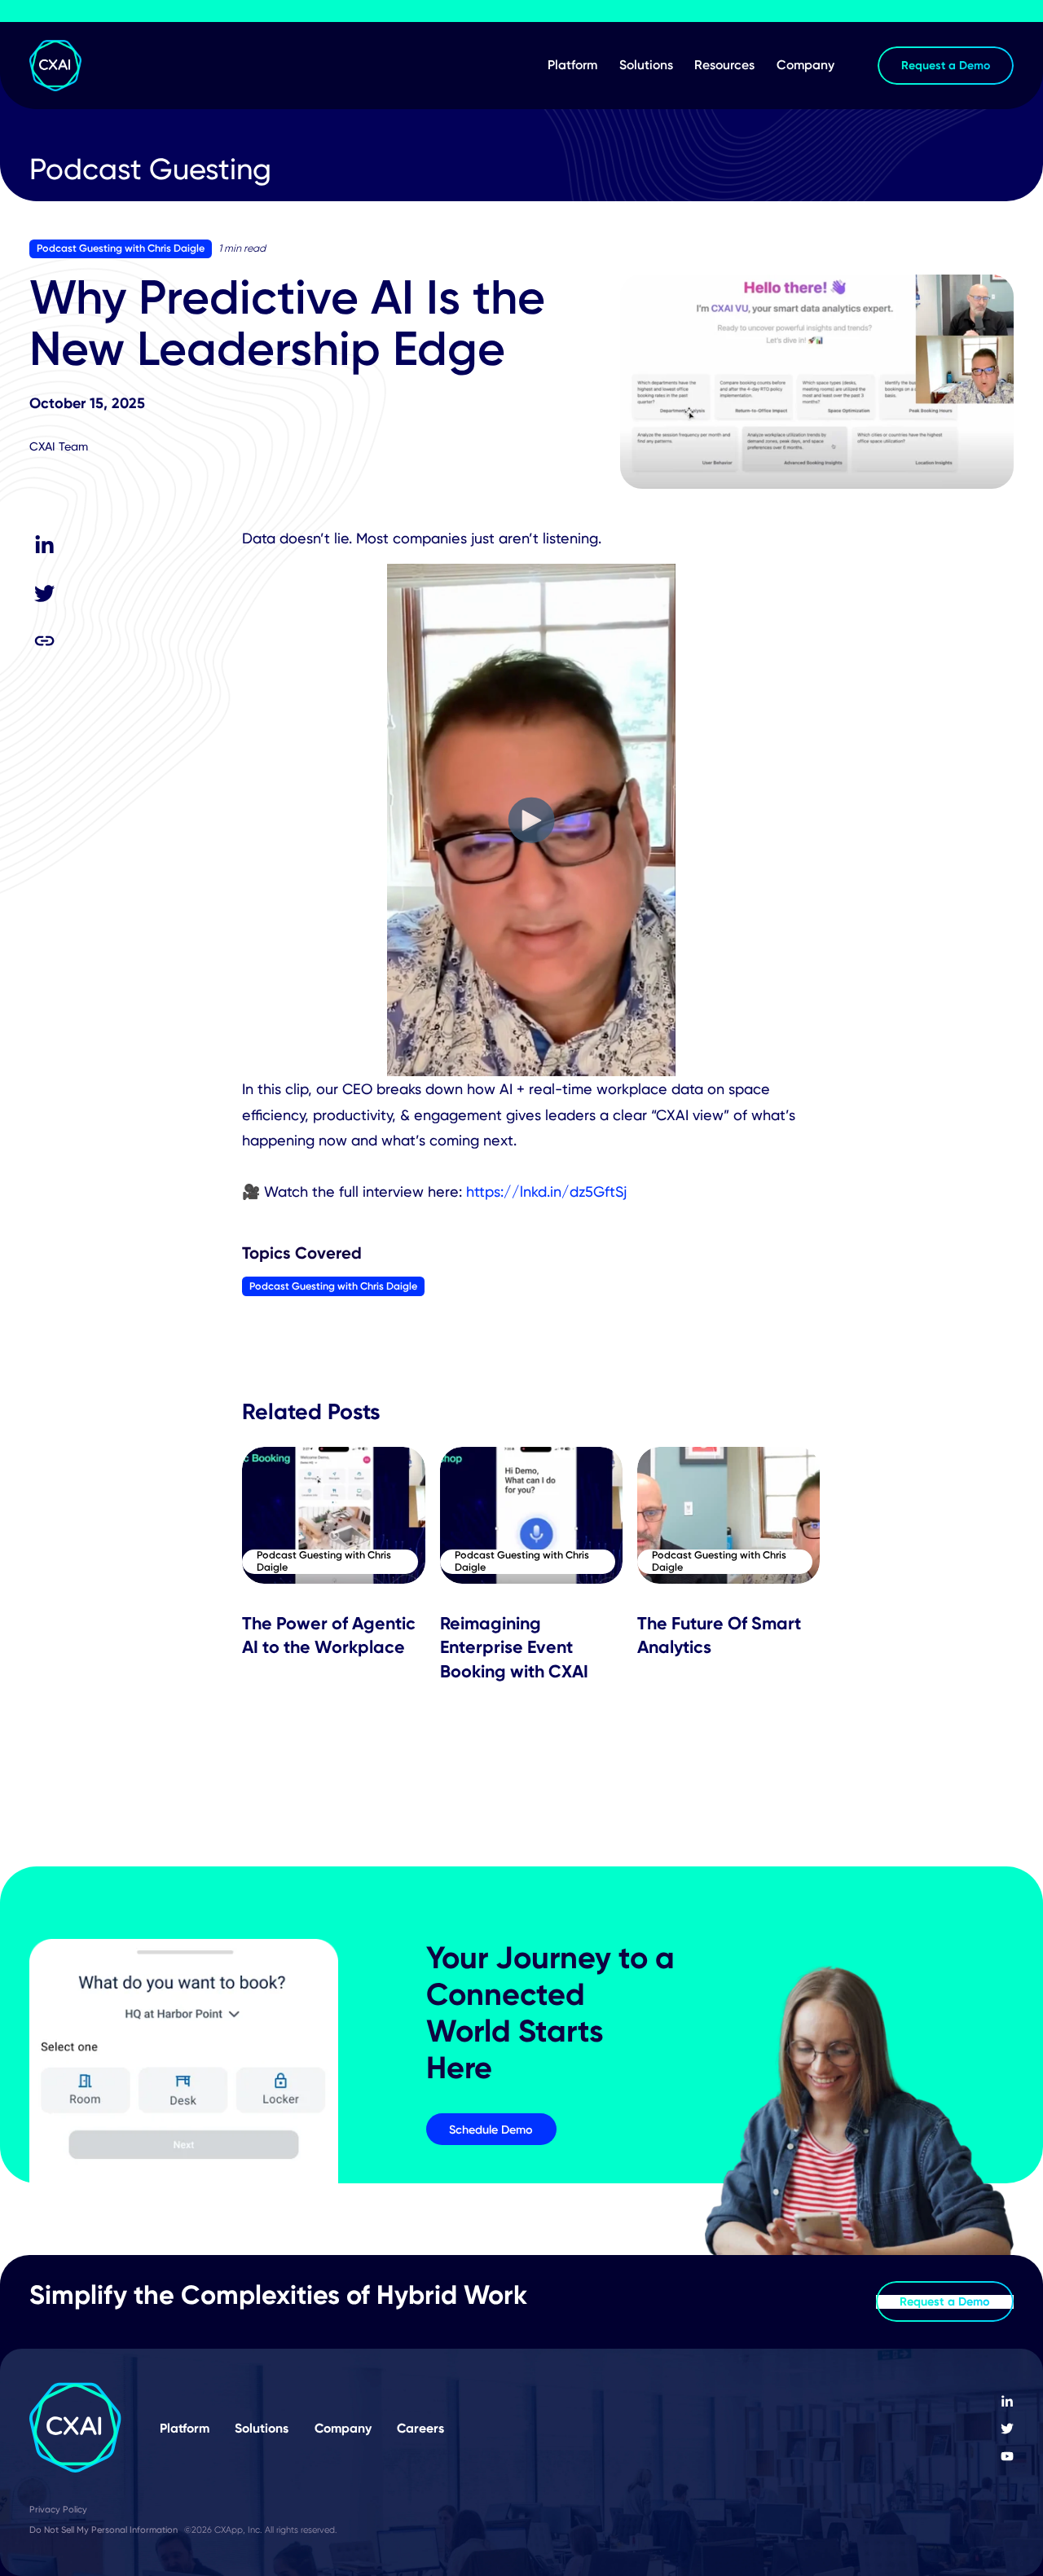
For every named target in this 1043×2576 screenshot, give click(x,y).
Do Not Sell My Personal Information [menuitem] (103, 2530)
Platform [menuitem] (572, 65)
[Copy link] (45, 640)
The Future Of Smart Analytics (719, 1635)
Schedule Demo (491, 2129)
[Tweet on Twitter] (45, 593)
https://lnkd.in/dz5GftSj (546, 1191)
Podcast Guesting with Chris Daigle (121, 248)
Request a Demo (945, 2301)
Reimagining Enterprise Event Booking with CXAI (514, 1647)
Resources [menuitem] (724, 65)
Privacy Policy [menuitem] (58, 2509)
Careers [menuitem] (420, 2428)
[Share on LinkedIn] (45, 546)
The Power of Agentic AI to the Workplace (329, 1635)
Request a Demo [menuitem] (946, 65)
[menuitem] (1007, 2402)
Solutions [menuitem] (646, 65)
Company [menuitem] (805, 65)
